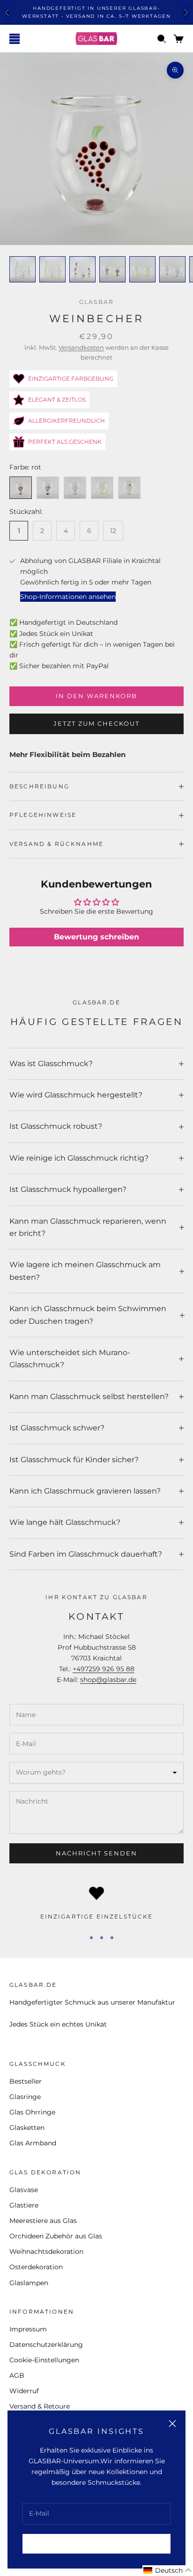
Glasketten (27, 2128)
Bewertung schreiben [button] (96, 937)
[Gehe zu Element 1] (22, 269)
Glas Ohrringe (32, 2112)
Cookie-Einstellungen (44, 2360)
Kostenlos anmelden (96, 2543)
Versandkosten (81, 347)
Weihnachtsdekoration (46, 2251)
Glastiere (24, 2205)
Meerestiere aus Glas (43, 2221)
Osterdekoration (36, 2267)
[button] (168, 2571)
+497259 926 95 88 (104, 1669)
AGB (17, 2375)
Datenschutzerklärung (46, 2345)
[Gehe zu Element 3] (82, 269)
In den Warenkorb (96, 696)
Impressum (28, 2329)
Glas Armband (33, 2143)
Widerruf (24, 2391)
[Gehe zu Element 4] (112, 269)
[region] (96, 1904)
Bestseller (26, 2081)
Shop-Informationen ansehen (68, 597)
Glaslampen (29, 2283)
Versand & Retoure (40, 2406)
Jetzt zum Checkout (96, 723)
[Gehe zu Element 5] (142, 269)
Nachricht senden (96, 1853)
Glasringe (25, 2097)
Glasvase (24, 2190)
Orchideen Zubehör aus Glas (56, 2236)
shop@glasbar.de (108, 1680)
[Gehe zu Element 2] (52, 269)
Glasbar (96, 302)
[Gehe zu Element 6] (172, 269)
